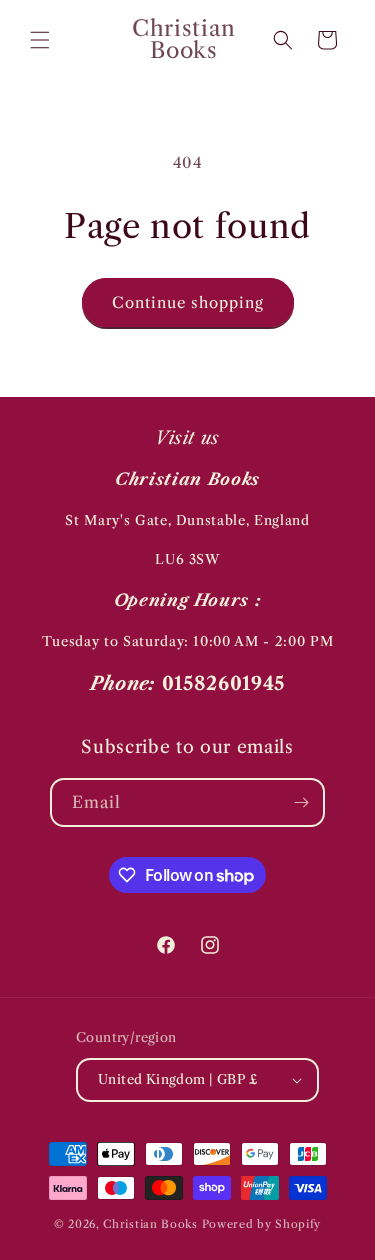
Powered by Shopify (262, 1224)
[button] (40, 40)
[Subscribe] (301, 802)
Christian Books (152, 1224)
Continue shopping (188, 302)
